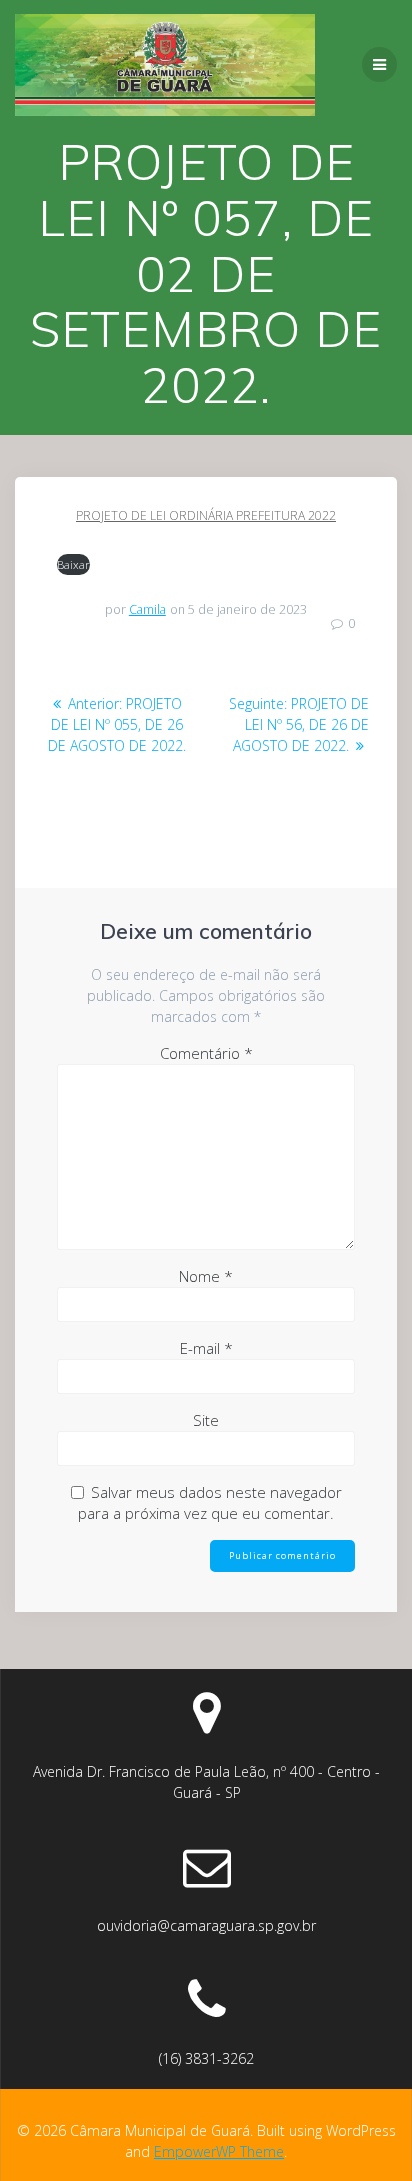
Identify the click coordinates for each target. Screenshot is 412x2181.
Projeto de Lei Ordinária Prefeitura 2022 (206, 515)
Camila (147, 609)
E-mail (206, 1348)
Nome (206, 1276)
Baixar (73, 564)
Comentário (206, 1053)
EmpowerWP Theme (219, 2151)
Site (206, 1420)
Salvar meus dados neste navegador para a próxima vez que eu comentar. (210, 1502)
